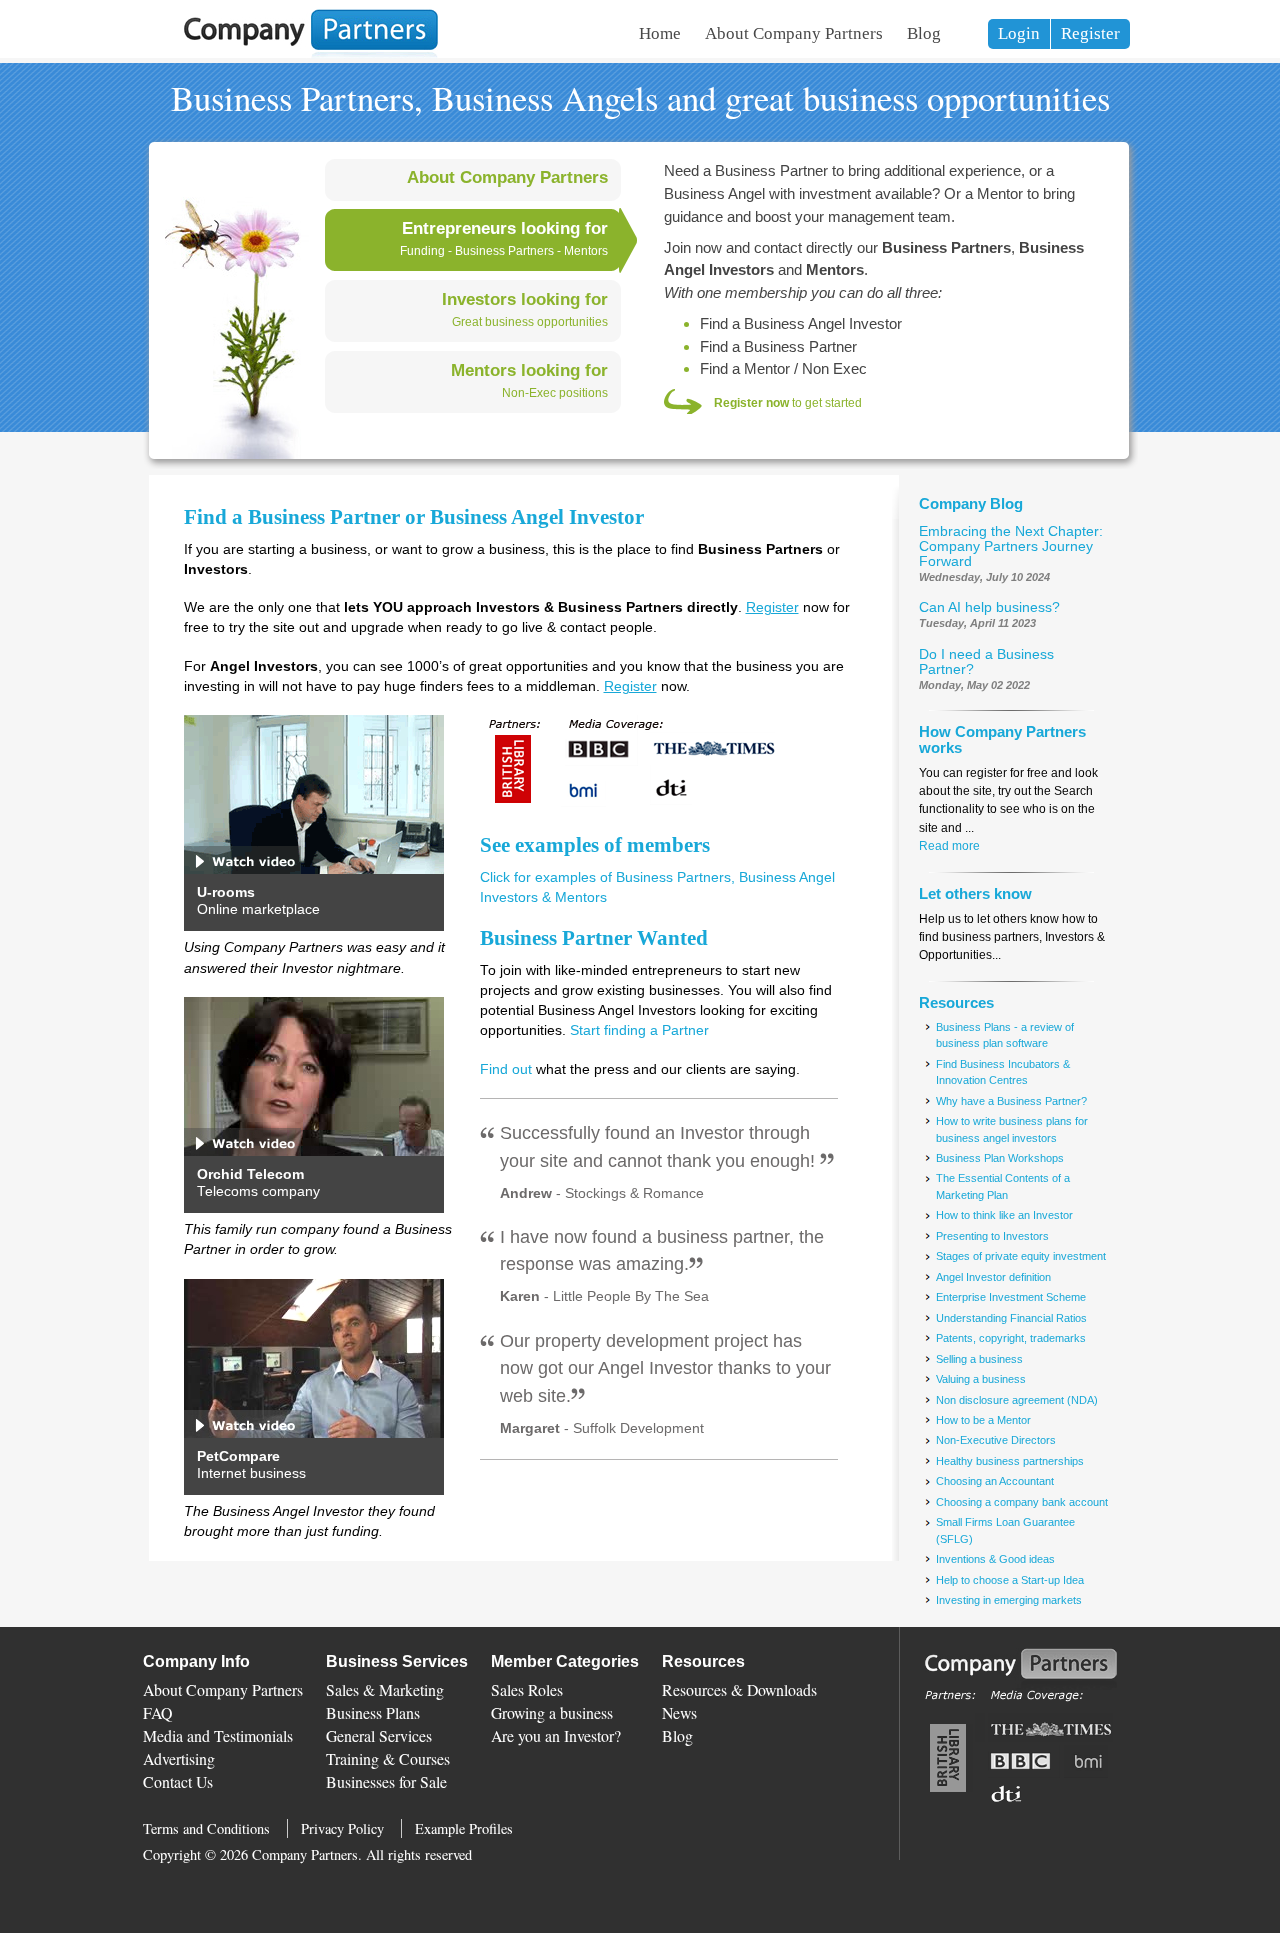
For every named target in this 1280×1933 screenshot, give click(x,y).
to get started (788, 403)
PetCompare (238, 1456)
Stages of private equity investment (1021, 1256)
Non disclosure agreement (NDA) (1017, 1400)
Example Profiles (464, 1828)
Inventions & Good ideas (995, 1559)
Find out (506, 1069)
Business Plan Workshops (1000, 1158)
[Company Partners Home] (311, 55)
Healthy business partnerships (1010, 1461)
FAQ (157, 1712)
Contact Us (178, 1781)
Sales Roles (527, 1689)
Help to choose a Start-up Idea (1010, 1580)
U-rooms (226, 892)
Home (660, 33)
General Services (379, 1735)
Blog (924, 33)
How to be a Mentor (983, 1420)
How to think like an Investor (1004, 1215)
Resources (956, 1003)
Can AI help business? (989, 607)
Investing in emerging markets (1009, 1600)
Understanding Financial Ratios (1011, 1318)
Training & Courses (388, 1758)
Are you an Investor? (556, 1735)
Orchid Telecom (250, 1174)
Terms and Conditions (206, 1828)
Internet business (251, 1473)
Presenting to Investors (992, 1236)
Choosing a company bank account (1022, 1502)
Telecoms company (258, 1191)
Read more (949, 846)
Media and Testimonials (218, 1735)
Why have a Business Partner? (1011, 1101)
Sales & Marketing (385, 1689)
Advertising (179, 1758)
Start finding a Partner (639, 1030)
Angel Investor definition (993, 1277)
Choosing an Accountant (995, 1481)
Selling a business (979, 1359)
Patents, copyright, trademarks (1011, 1338)
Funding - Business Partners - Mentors (504, 251)
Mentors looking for (529, 370)
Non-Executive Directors (996, 1440)
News (679, 1712)
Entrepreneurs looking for (505, 228)
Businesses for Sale (386, 1781)
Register (1090, 33)
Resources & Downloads (739, 1689)
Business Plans (373, 1712)
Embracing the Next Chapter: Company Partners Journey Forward (1011, 546)
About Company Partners (794, 33)
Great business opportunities (530, 322)
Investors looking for (525, 299)
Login (1019, 33)
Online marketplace (258, 909)
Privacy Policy (342, 1828)
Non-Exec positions (555, 393)
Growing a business (552, 1712)
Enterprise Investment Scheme (1011, 1297)
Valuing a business (981, 1379)
